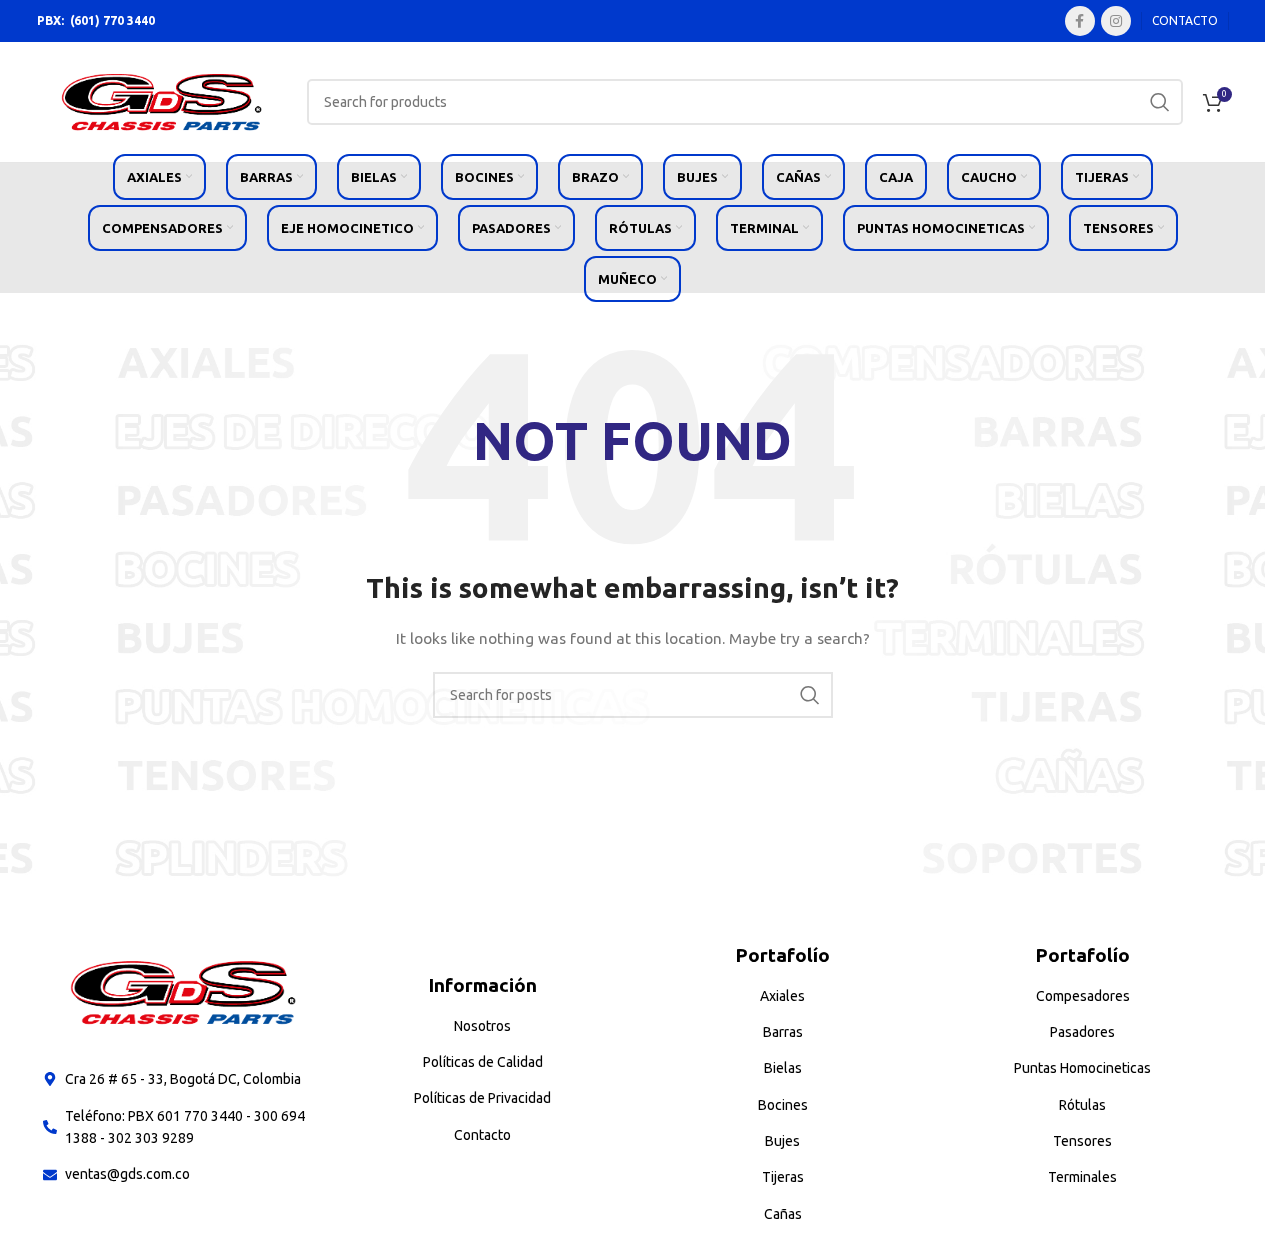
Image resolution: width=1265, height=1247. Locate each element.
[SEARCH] (1160, 102)
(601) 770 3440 (112, 20)
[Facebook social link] (1080, 21)
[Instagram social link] (1116, 21)
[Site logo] (162, 101)
